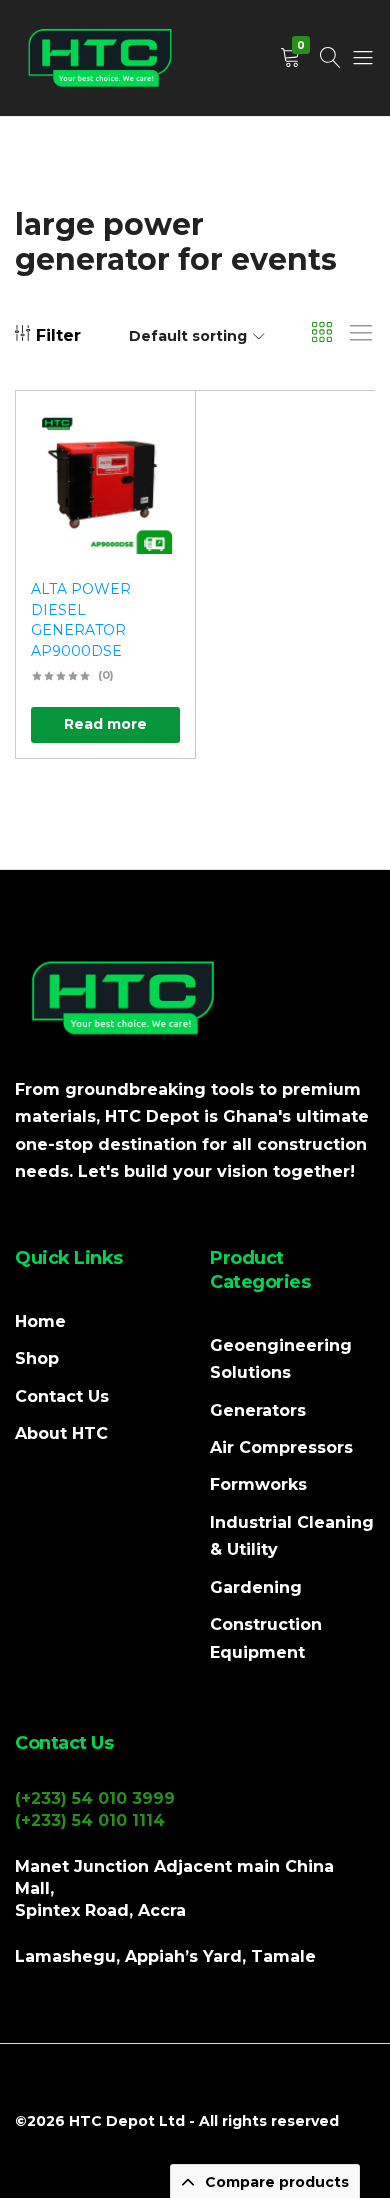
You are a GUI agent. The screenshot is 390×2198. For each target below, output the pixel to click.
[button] (155, 486)
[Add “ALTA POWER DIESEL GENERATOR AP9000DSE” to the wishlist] (155, 435)
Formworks (258, 1484)
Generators (258, 1410)
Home (40, 1321)
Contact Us (62, 1396)
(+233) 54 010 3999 (95, 1798)
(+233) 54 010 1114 (90, 1820)
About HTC (61, 1433)
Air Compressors (281, 1447)
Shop (37, 1358)
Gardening (256, 1587)
